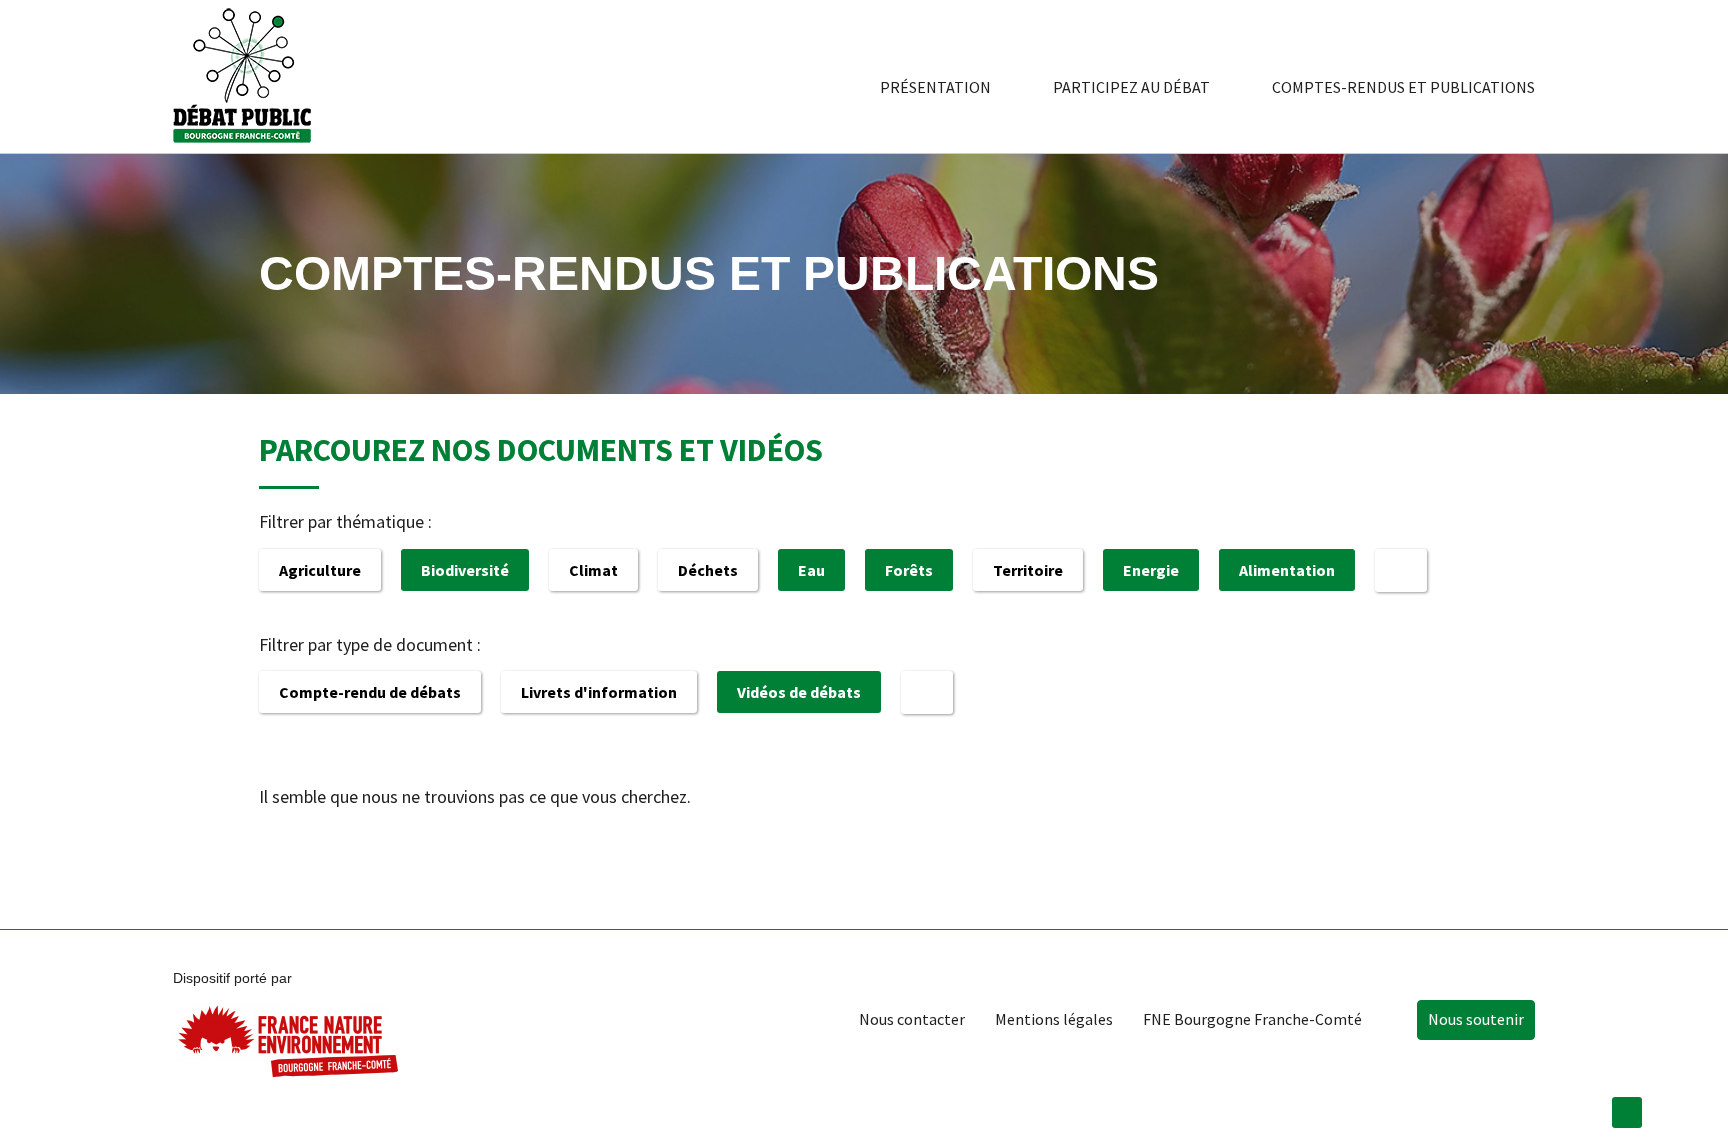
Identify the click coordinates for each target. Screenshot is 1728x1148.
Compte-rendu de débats (370, 692)
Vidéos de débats (799, 692)
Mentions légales (1054, 1019)
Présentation (935, 87)
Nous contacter (912, 1019)
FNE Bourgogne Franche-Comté (1252, 1019)
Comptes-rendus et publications (1403, 87)
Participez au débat (1131, 87)
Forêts (909, 570)
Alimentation (1287, 570)
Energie (1151, 570)
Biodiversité (465, 570)
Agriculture (320, 570)
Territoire (1028, 570)
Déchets (708, 570)
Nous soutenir (1476, 1019)
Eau (811, 570)
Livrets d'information (599, 692)
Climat (593, 570)
